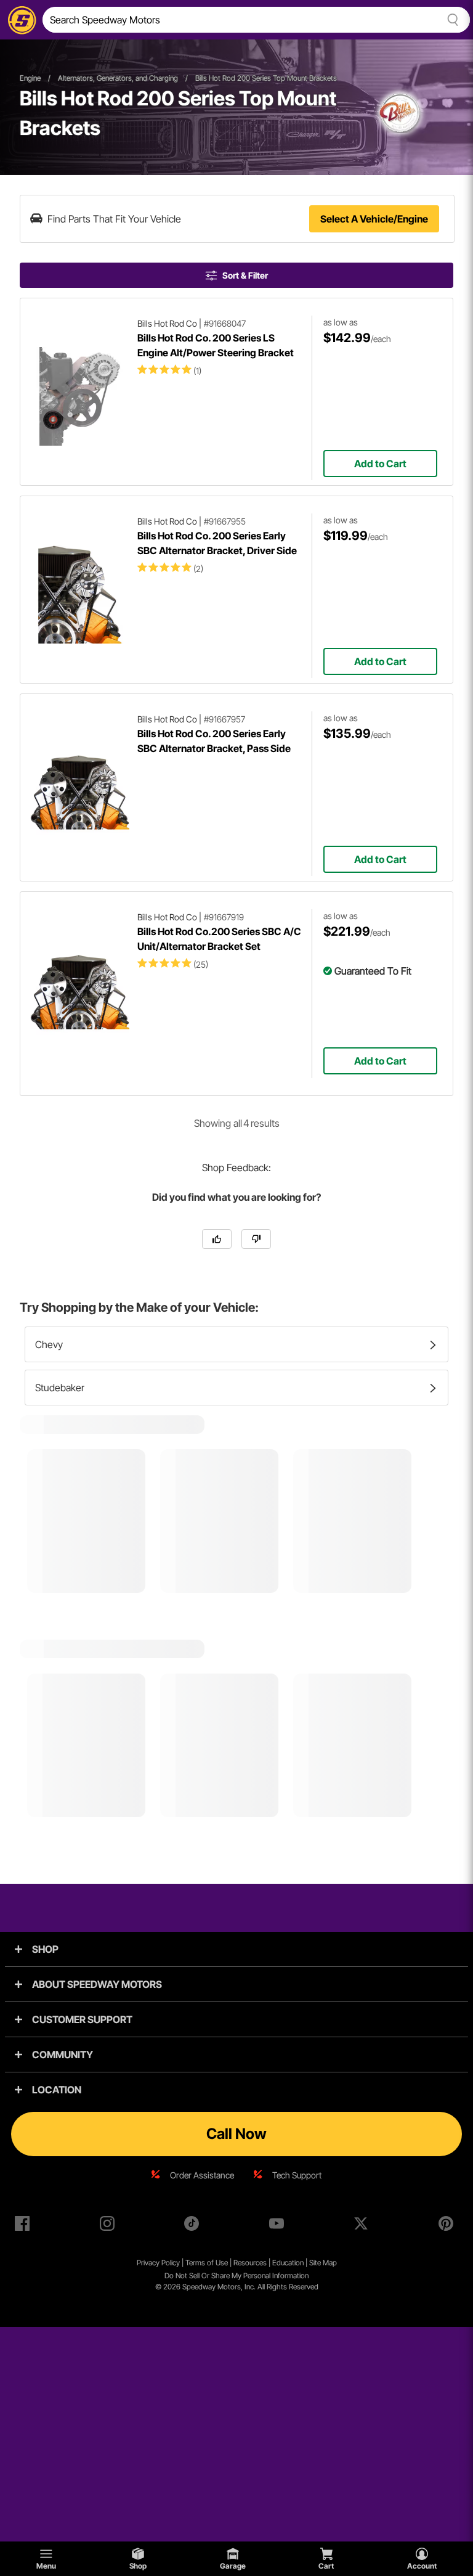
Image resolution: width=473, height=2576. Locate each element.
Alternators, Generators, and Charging (118, 78)
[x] (363, 2226)
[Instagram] (110, 2226)
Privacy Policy (158, 2263)
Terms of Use (207, 2263)
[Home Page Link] (20, 20)
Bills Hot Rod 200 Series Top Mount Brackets (266, 78)
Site (316, 2263)
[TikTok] (194, 2226)
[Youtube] (279, 2226)
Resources (250, 2263)
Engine (30, 78)
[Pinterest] (448, 2226)
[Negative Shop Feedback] (256, 1239)
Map (330, 2263)
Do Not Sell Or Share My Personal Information (236, 2275)
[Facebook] (25, 2226)
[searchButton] (451, 20)
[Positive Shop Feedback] (217, 1239)
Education (288, 2263)
